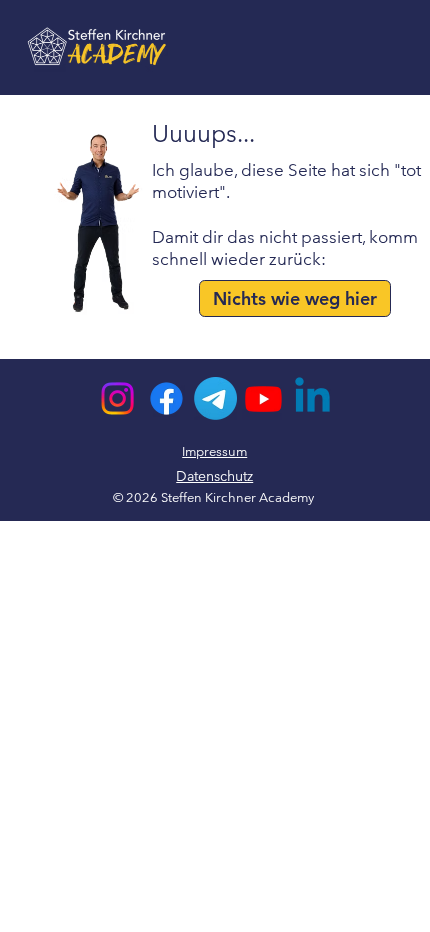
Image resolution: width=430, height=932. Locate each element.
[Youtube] (263, 398)
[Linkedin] (312, 398)
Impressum (214, 451)
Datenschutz (214, 476)
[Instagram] (117, 398)
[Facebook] (166, 398)
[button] (295, 298)
